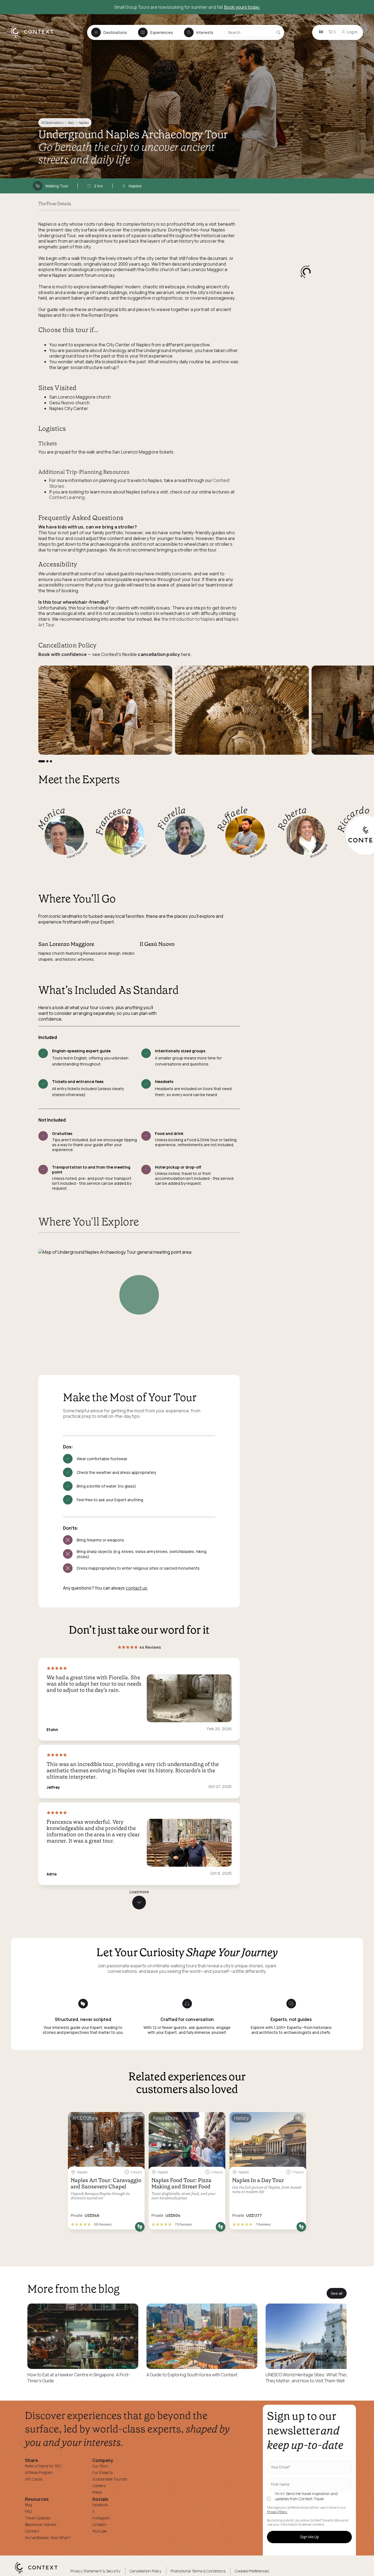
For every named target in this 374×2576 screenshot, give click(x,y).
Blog (28, 2505)
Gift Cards (34, 2479)
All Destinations (52, 123)
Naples (84, 123)
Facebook (100, 2505)
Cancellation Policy (145, 2571)
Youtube (99, 2531)
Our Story (100, 2466)
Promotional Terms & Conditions (198, 2571)
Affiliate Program (39, 2472)
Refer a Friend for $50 (43, 2466)
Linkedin (100, 2524)
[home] (35, 37)
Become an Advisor (41, 2524)
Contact (32, 2531)
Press (97, 2492)
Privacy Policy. (277, 2512)
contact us (136, 1588)
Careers (99, 2486)
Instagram (101, 2518)
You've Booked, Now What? (48, 2538)
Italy (71, 123)
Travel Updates (38, 2518)
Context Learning (67, 497)
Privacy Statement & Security (95, 2571)
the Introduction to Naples (188, 619)
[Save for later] (137, 2118)
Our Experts (102, 2472)
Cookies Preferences (252, 2571)
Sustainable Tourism (110, 2479)
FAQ (28, 2511)
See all (337, 2293)
